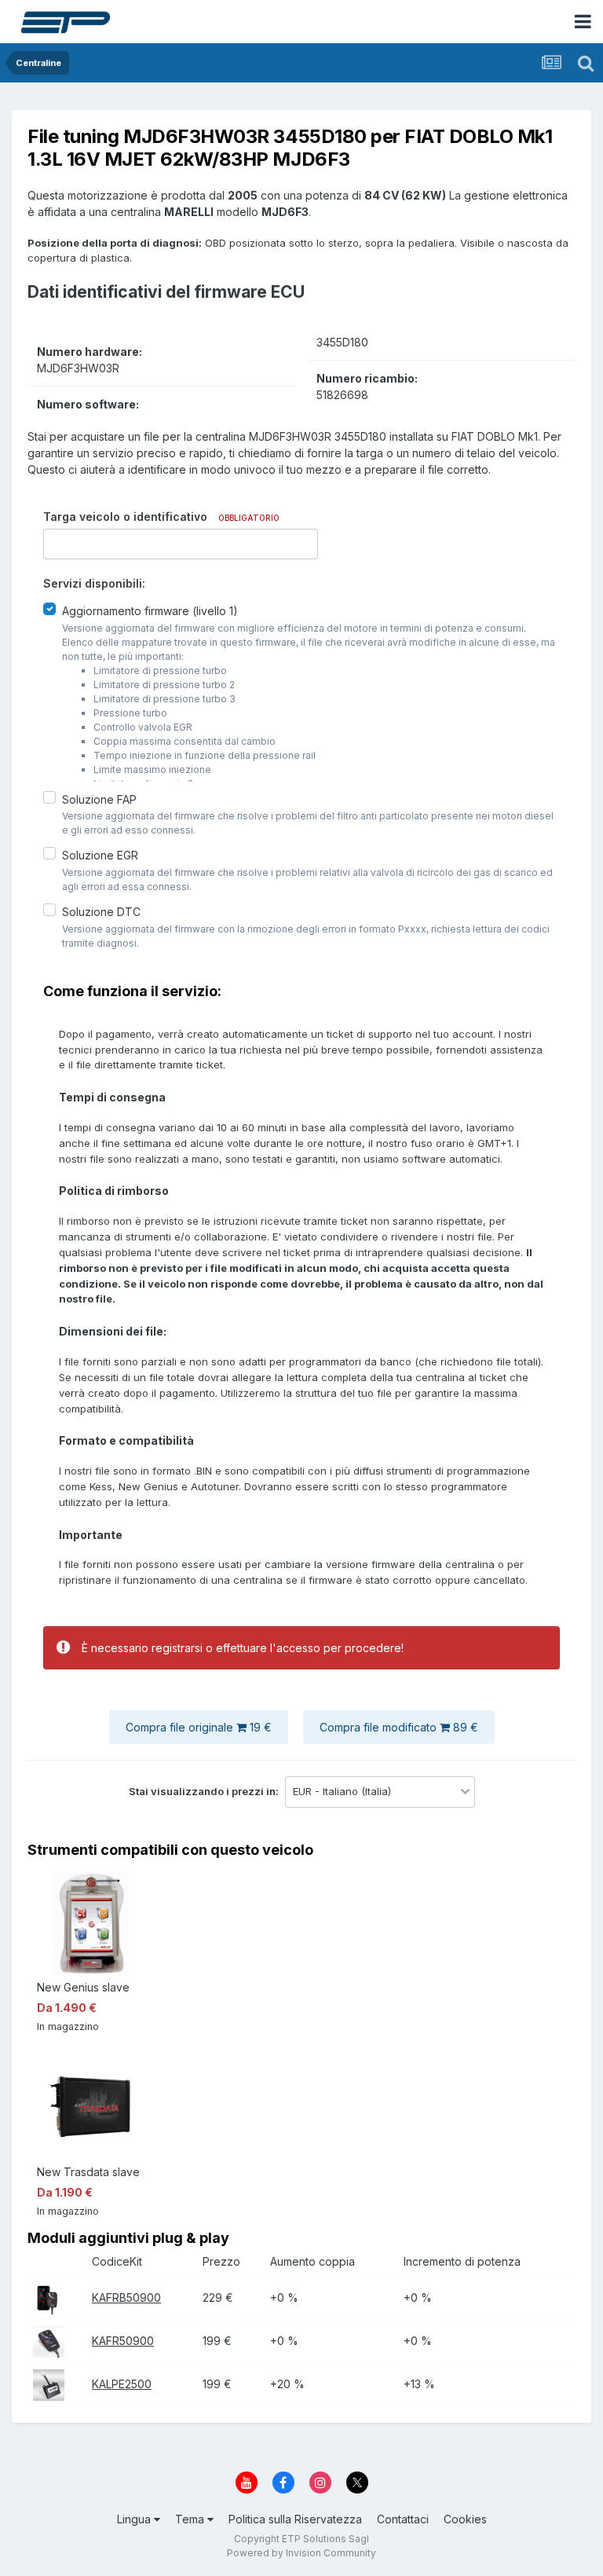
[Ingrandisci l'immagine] (46, 2298)
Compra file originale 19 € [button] (199, 1727)
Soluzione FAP (99, 799)
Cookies (465, 2519)
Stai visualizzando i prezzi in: (205, 1791)
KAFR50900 (123, 2341)
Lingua (135, 2519)
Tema (191, 2519)
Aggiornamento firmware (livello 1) (150, 611)
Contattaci (403, 2519)
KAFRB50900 (126, 2298)
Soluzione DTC (101, 912)
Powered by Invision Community (301, 2553)
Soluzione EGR (100, 855)
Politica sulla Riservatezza (295, 2519)
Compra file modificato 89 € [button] (399, 1727)
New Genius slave (83, 1987)
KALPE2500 (122, 2384)
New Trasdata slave (88, 2172)
